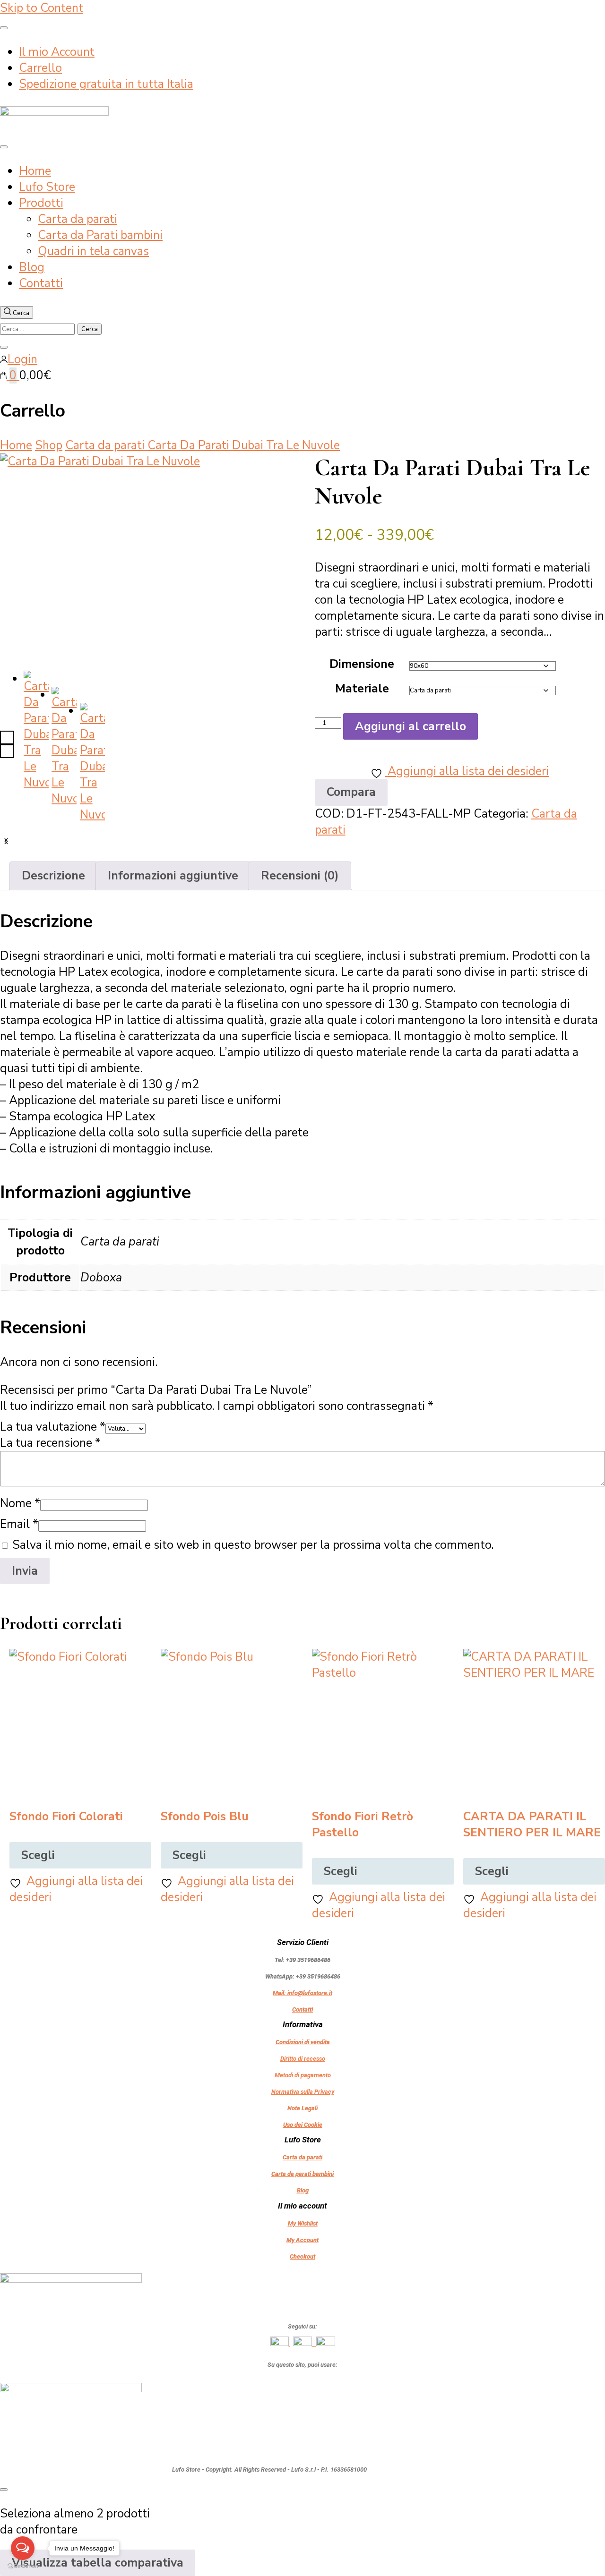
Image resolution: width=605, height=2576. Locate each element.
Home (35, 171)
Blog (32, 267)
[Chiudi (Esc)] (595, 10)
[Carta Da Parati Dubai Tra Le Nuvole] (145, 550)
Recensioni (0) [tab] (300, 876)
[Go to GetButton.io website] (23, 2566)
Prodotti (41, 203)
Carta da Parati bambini (100, 235)
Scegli (38, 1855)
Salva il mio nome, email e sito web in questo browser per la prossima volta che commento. (253, 1545)
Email (19, 1524)
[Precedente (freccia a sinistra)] (17, 1288)
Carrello (40, 68)
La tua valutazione (53, 1427)
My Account (302, 2240)
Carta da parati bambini (302, 2174)
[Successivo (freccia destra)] (588, 1288)
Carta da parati (78, 219)
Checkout (302, 2256)
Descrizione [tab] (53, 876)
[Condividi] (574, 10)
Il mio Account (57, 52)
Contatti (41, 283)
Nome (20, 1503)
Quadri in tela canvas (93, 251)
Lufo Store (47, 187)
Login (22, 359)
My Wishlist (303, 2223)
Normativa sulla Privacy (303, 2092)
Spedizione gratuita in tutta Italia (106, 84)
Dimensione (362, 664)
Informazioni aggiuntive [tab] (173, 876)
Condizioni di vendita (303, 2042)
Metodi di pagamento (303, 2075)
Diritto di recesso (303, 2059)
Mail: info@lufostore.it (302, 1993)
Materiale (362, 689)
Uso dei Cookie (303, 2125)
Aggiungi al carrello (411, 726)
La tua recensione (50, 1443)
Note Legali (302, 2108)
